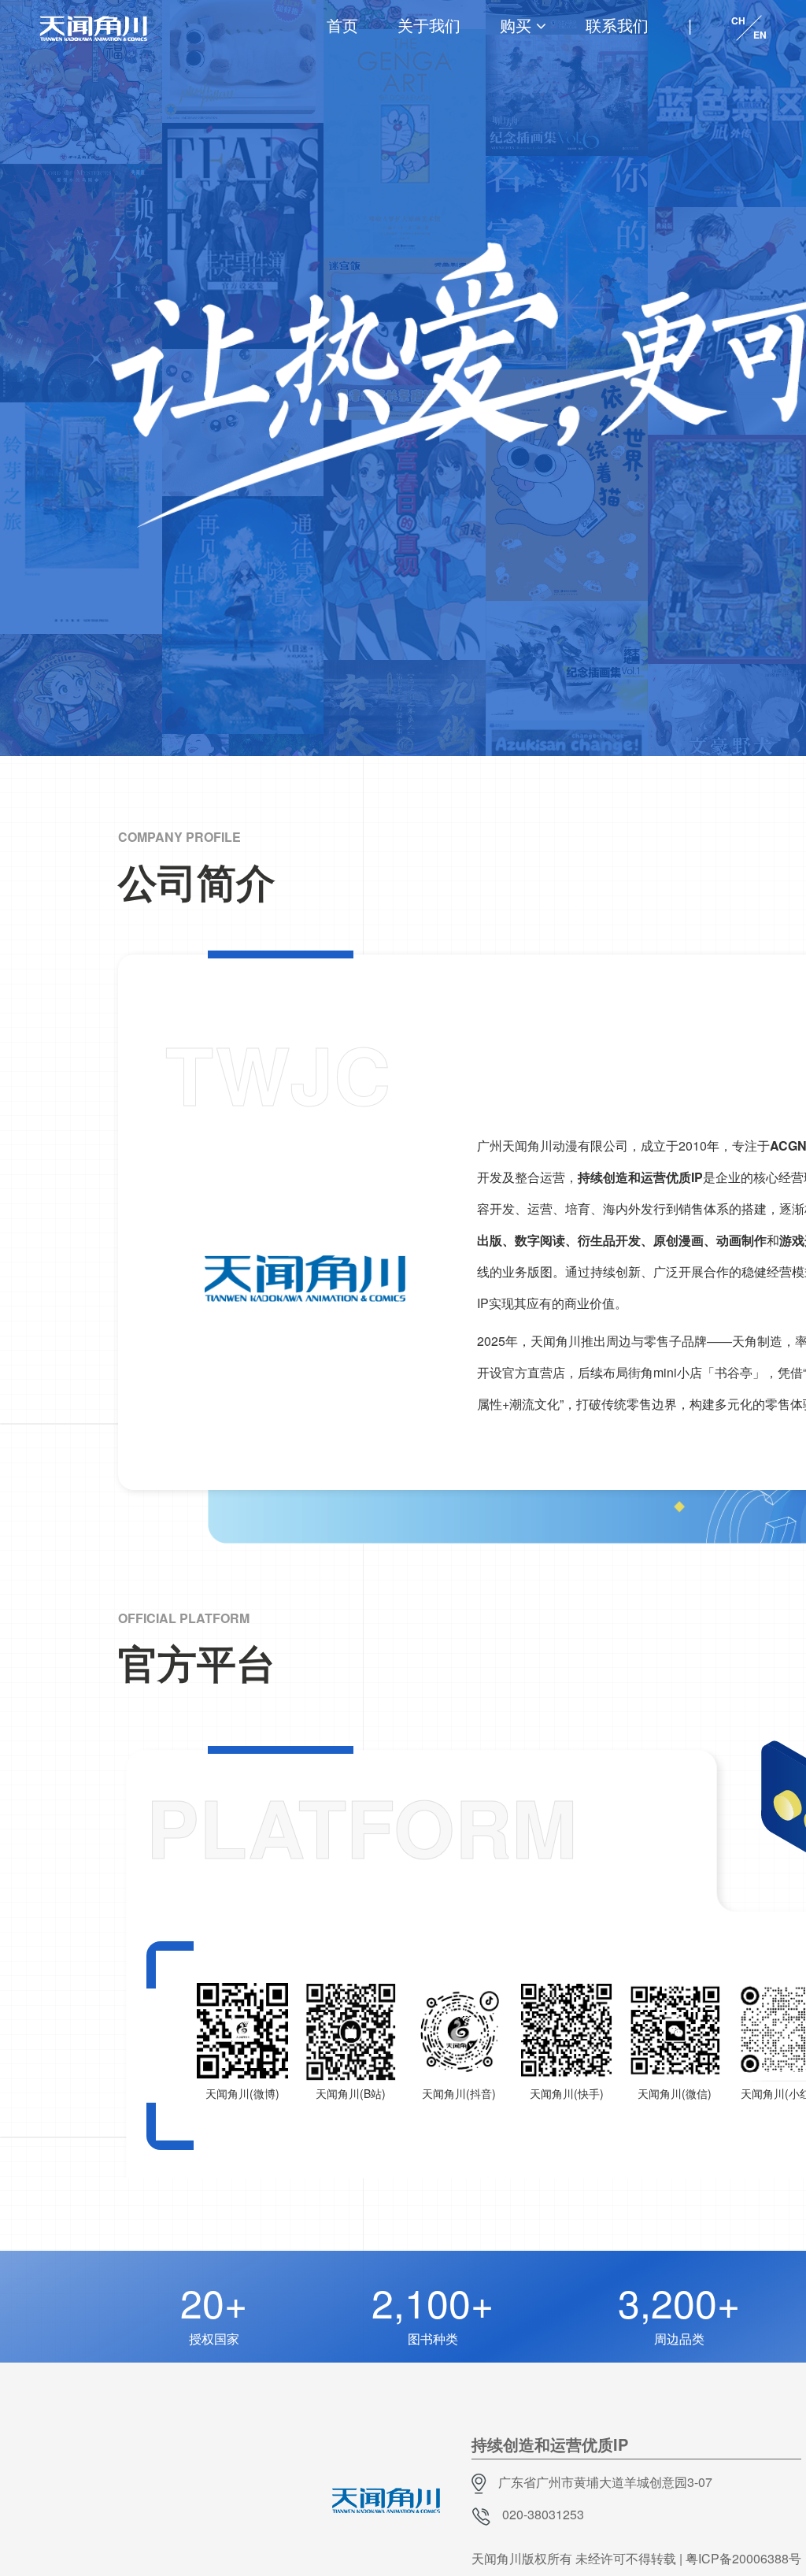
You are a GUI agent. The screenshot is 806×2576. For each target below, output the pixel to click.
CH (738, 20)
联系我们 (617, 25)
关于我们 (429, 25)
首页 (342, 25)
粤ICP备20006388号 (743, 2558)
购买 (516, 25)
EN (760, 35)
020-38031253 (543, 2514)
